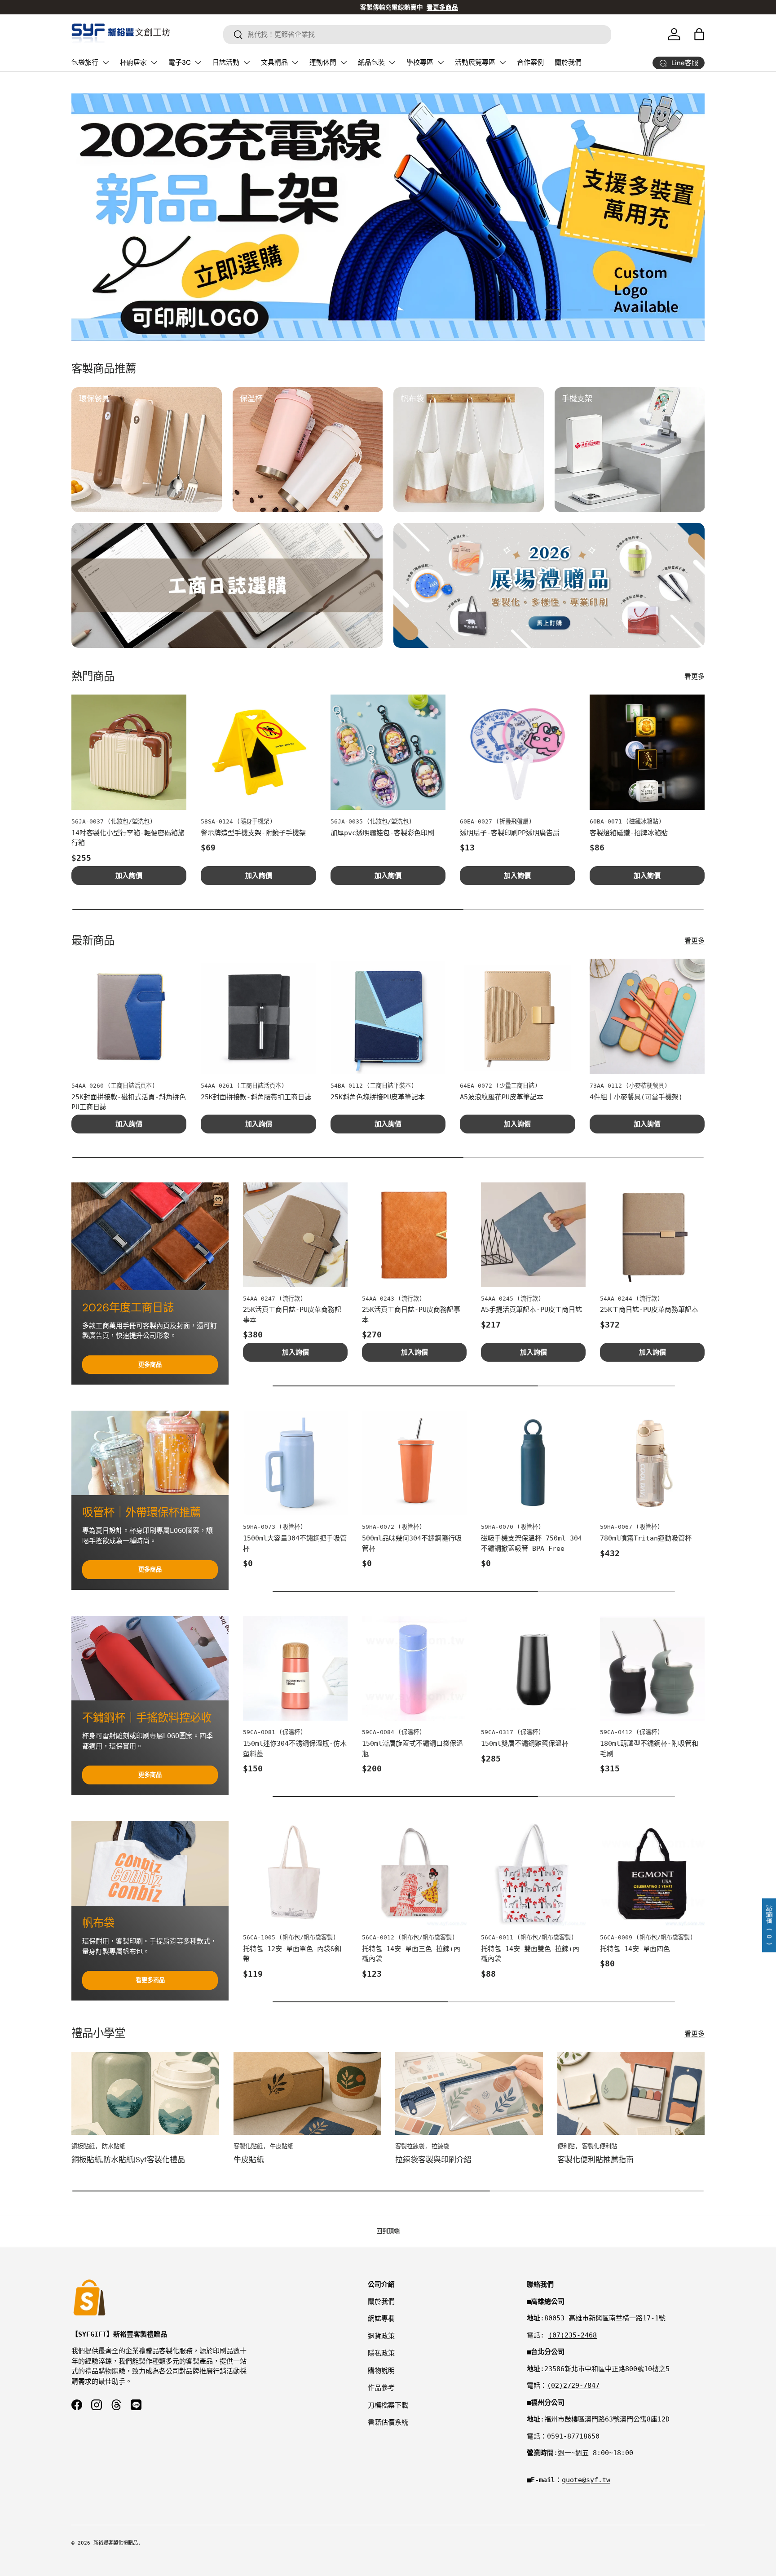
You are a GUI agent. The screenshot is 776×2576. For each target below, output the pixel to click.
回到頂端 (388, 2231)
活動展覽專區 (475, 62)
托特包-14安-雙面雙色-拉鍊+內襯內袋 (530, 1954)
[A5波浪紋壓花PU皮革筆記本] (517, 1016)
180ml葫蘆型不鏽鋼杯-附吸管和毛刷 (649, 1749)
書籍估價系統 (388, 2422)
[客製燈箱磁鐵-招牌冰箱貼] (647, 752)
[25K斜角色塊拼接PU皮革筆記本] (388, 1016)
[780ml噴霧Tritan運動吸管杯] (652, 1463)
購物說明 (381, 2371)
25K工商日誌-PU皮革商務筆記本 (649, 1310)
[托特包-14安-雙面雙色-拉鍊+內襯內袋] (533, 1874)
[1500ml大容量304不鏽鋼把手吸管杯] (295, 1463)
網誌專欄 (381, 2319)
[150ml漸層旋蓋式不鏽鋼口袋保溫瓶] (414, 1668)
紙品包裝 (371, 62)
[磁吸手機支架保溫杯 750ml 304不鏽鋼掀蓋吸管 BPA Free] (533, 1463)
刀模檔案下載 (388, 2405)
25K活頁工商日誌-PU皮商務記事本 (411, 1315)
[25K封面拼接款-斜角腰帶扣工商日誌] (258, 1016)
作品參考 (381, 2388)
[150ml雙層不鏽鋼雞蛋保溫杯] (533, 1668)
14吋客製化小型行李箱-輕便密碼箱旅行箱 (128, 838)
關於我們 (568, 62)
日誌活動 (226, 62)
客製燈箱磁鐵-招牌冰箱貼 (629, 833)
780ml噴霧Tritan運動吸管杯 (646, 1538)
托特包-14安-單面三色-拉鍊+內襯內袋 (411, 1954)
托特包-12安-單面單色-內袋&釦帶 (292, 1954)
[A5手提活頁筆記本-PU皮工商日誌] (533, 1235)
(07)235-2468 (573, 2335)
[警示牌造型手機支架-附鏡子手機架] (258, 752)
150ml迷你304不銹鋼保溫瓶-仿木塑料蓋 (295, 1749)
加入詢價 (129, 876)
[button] (699, 34)
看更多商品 (150, 1980)
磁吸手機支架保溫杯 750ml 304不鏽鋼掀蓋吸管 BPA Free (531, 1543)
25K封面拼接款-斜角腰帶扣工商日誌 (256, 1097)
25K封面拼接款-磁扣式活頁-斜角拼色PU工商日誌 (129, 1102)
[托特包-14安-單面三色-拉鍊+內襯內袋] (414, 1874)
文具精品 (274, 62)
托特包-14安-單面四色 (635, 1949)
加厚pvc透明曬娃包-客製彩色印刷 (382, 833)
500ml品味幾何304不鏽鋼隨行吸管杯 (412, 1543)
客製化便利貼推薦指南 (595, 2160)
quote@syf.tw (586, 2480)
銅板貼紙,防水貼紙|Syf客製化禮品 (128, 2160)
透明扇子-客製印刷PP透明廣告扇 (510, 833)
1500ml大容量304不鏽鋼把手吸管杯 (295, 1543)
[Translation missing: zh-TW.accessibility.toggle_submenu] (106, 62)
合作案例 (530, 62)
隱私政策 (381, 2353)
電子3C (180, 62)
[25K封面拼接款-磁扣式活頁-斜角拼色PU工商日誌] (129, 1016)
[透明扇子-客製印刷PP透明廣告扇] (517, 752)
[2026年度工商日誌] (150, 1236)
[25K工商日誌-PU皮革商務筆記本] (652, 1235)
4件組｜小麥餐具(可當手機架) (636, 1097)
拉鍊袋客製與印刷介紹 (433, 2160)
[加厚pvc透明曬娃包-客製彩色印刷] (388, 752)
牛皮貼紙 (249, 2160)
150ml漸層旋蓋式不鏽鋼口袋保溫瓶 (412, 1749)
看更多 (694, 677)
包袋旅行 (85, 62)
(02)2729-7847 (573, 2386)
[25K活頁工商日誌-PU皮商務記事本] (414, 1235)
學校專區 (420, 62)
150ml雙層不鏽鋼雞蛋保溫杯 (525, 1744)
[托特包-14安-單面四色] (652, 1874)
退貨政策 (381, 2336)
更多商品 (150, 1365)
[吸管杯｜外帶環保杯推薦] (150, 1453)
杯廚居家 (133, 62)
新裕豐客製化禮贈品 (116, 2543)
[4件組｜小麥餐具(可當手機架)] (647, 1016)
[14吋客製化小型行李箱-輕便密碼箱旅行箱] (129, 752)
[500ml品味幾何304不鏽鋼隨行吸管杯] (414, 1463)
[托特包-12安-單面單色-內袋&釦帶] (295, 1874)
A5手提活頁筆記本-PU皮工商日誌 (531, 1310)
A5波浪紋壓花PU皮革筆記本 (502, 1097)
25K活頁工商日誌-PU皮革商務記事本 (292, 1315)
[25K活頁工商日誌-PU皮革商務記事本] (295, 1235)
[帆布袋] (150, 1863)
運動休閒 (323, 62)
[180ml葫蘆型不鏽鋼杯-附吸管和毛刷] (652, 1668)
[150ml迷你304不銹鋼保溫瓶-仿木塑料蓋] (295, 1668)
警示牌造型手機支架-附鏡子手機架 (253, 833)
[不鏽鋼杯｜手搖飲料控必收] (150, 1658)
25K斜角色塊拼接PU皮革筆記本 (378, 1097)
